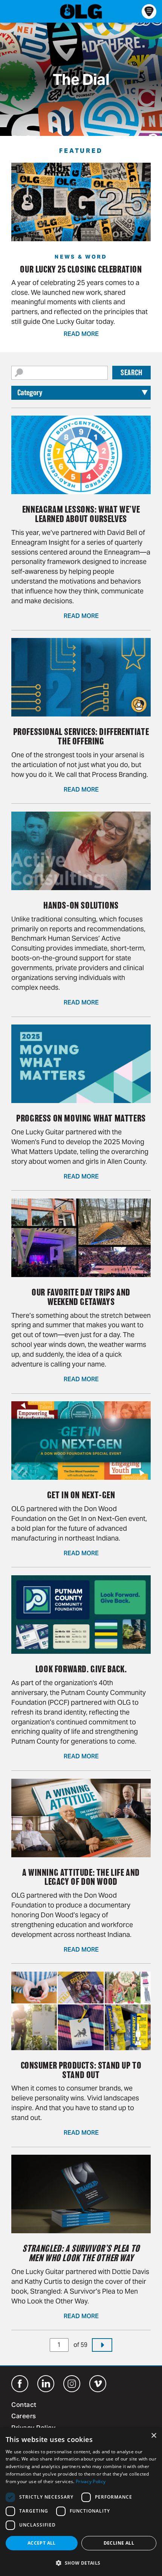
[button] (81, 2563)
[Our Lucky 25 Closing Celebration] (81, 202)
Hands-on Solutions (81, 905)
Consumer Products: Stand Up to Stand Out (81, 2070)
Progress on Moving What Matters (81, 1118)
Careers (24, 2417)
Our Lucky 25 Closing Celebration (81, 269)
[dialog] (81, 2502)
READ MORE (81, 334)
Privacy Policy (91, 2481)
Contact (24, 2405)
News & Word (81, 257)
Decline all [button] (119, 2543)
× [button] (154, 2436)
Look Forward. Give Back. (81, 1669)
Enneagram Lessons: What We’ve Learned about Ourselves (81, 514)
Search (131, 373)
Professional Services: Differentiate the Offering (81, 736)
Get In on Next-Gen (81, 1495)
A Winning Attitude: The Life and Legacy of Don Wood (81, 1877)
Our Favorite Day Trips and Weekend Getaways (81, 1297)
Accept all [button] (42, 2543)
